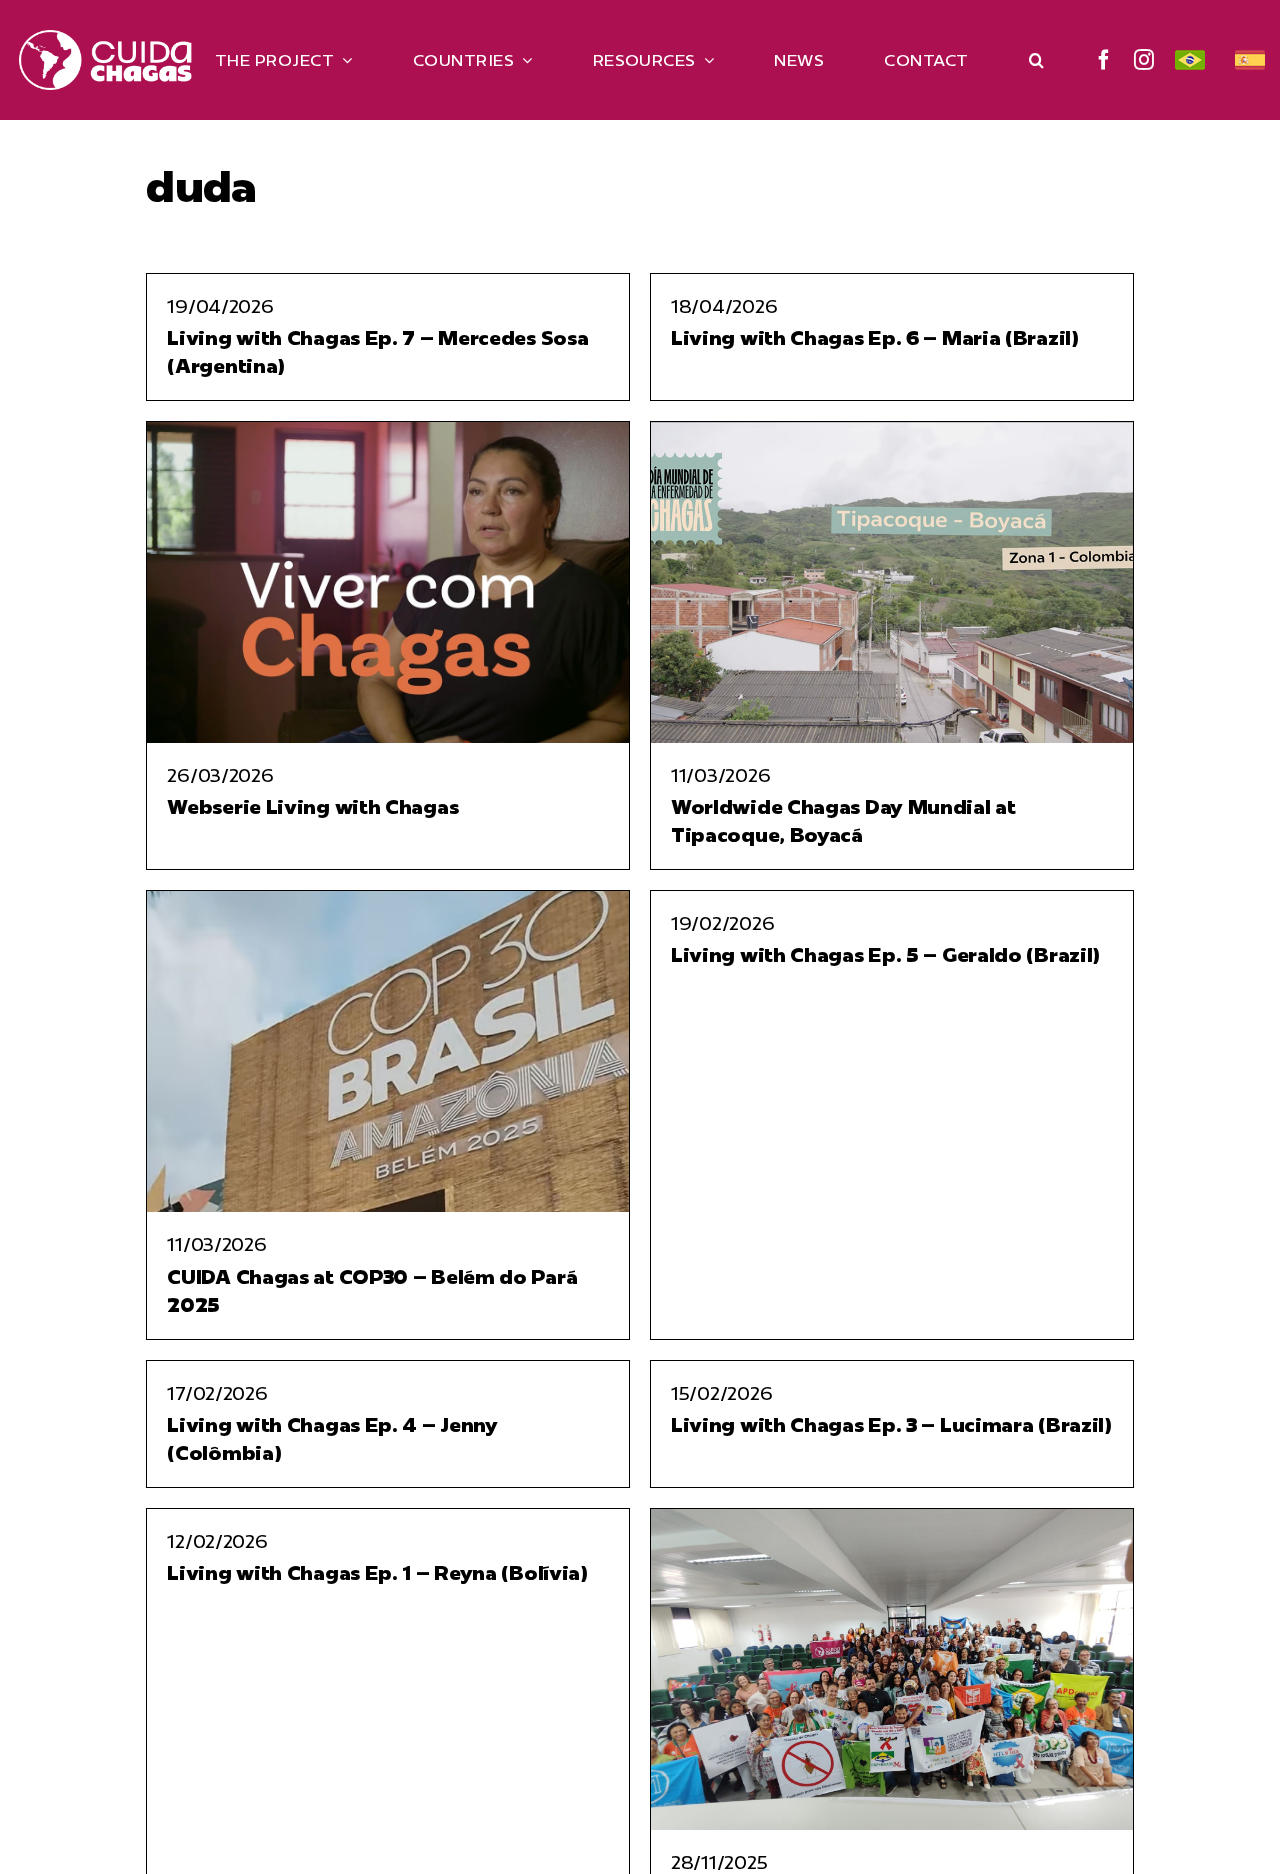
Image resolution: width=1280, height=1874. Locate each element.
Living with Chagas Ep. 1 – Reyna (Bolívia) (377, 1572)
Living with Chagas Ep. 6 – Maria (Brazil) (875, 337)
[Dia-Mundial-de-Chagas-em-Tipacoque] (892, 430)
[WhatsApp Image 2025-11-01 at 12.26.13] (892, 1517)
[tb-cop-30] (388, 899)
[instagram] (1144, 60)
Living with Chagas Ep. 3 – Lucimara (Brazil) (891, 1424)
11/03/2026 (720, 775)
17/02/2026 (217, 1393)
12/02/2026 (217, 1541)
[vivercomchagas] (388, 430)
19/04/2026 (220, 306)
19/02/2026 (722, 923)
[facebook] (1104, 60)
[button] (1036, 60)
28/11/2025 (719, 1862)
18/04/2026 (724, 306)
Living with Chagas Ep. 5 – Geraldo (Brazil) (885, 954)
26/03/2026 (220, 775)
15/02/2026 (721, 1393)
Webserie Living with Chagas (312, 806)
